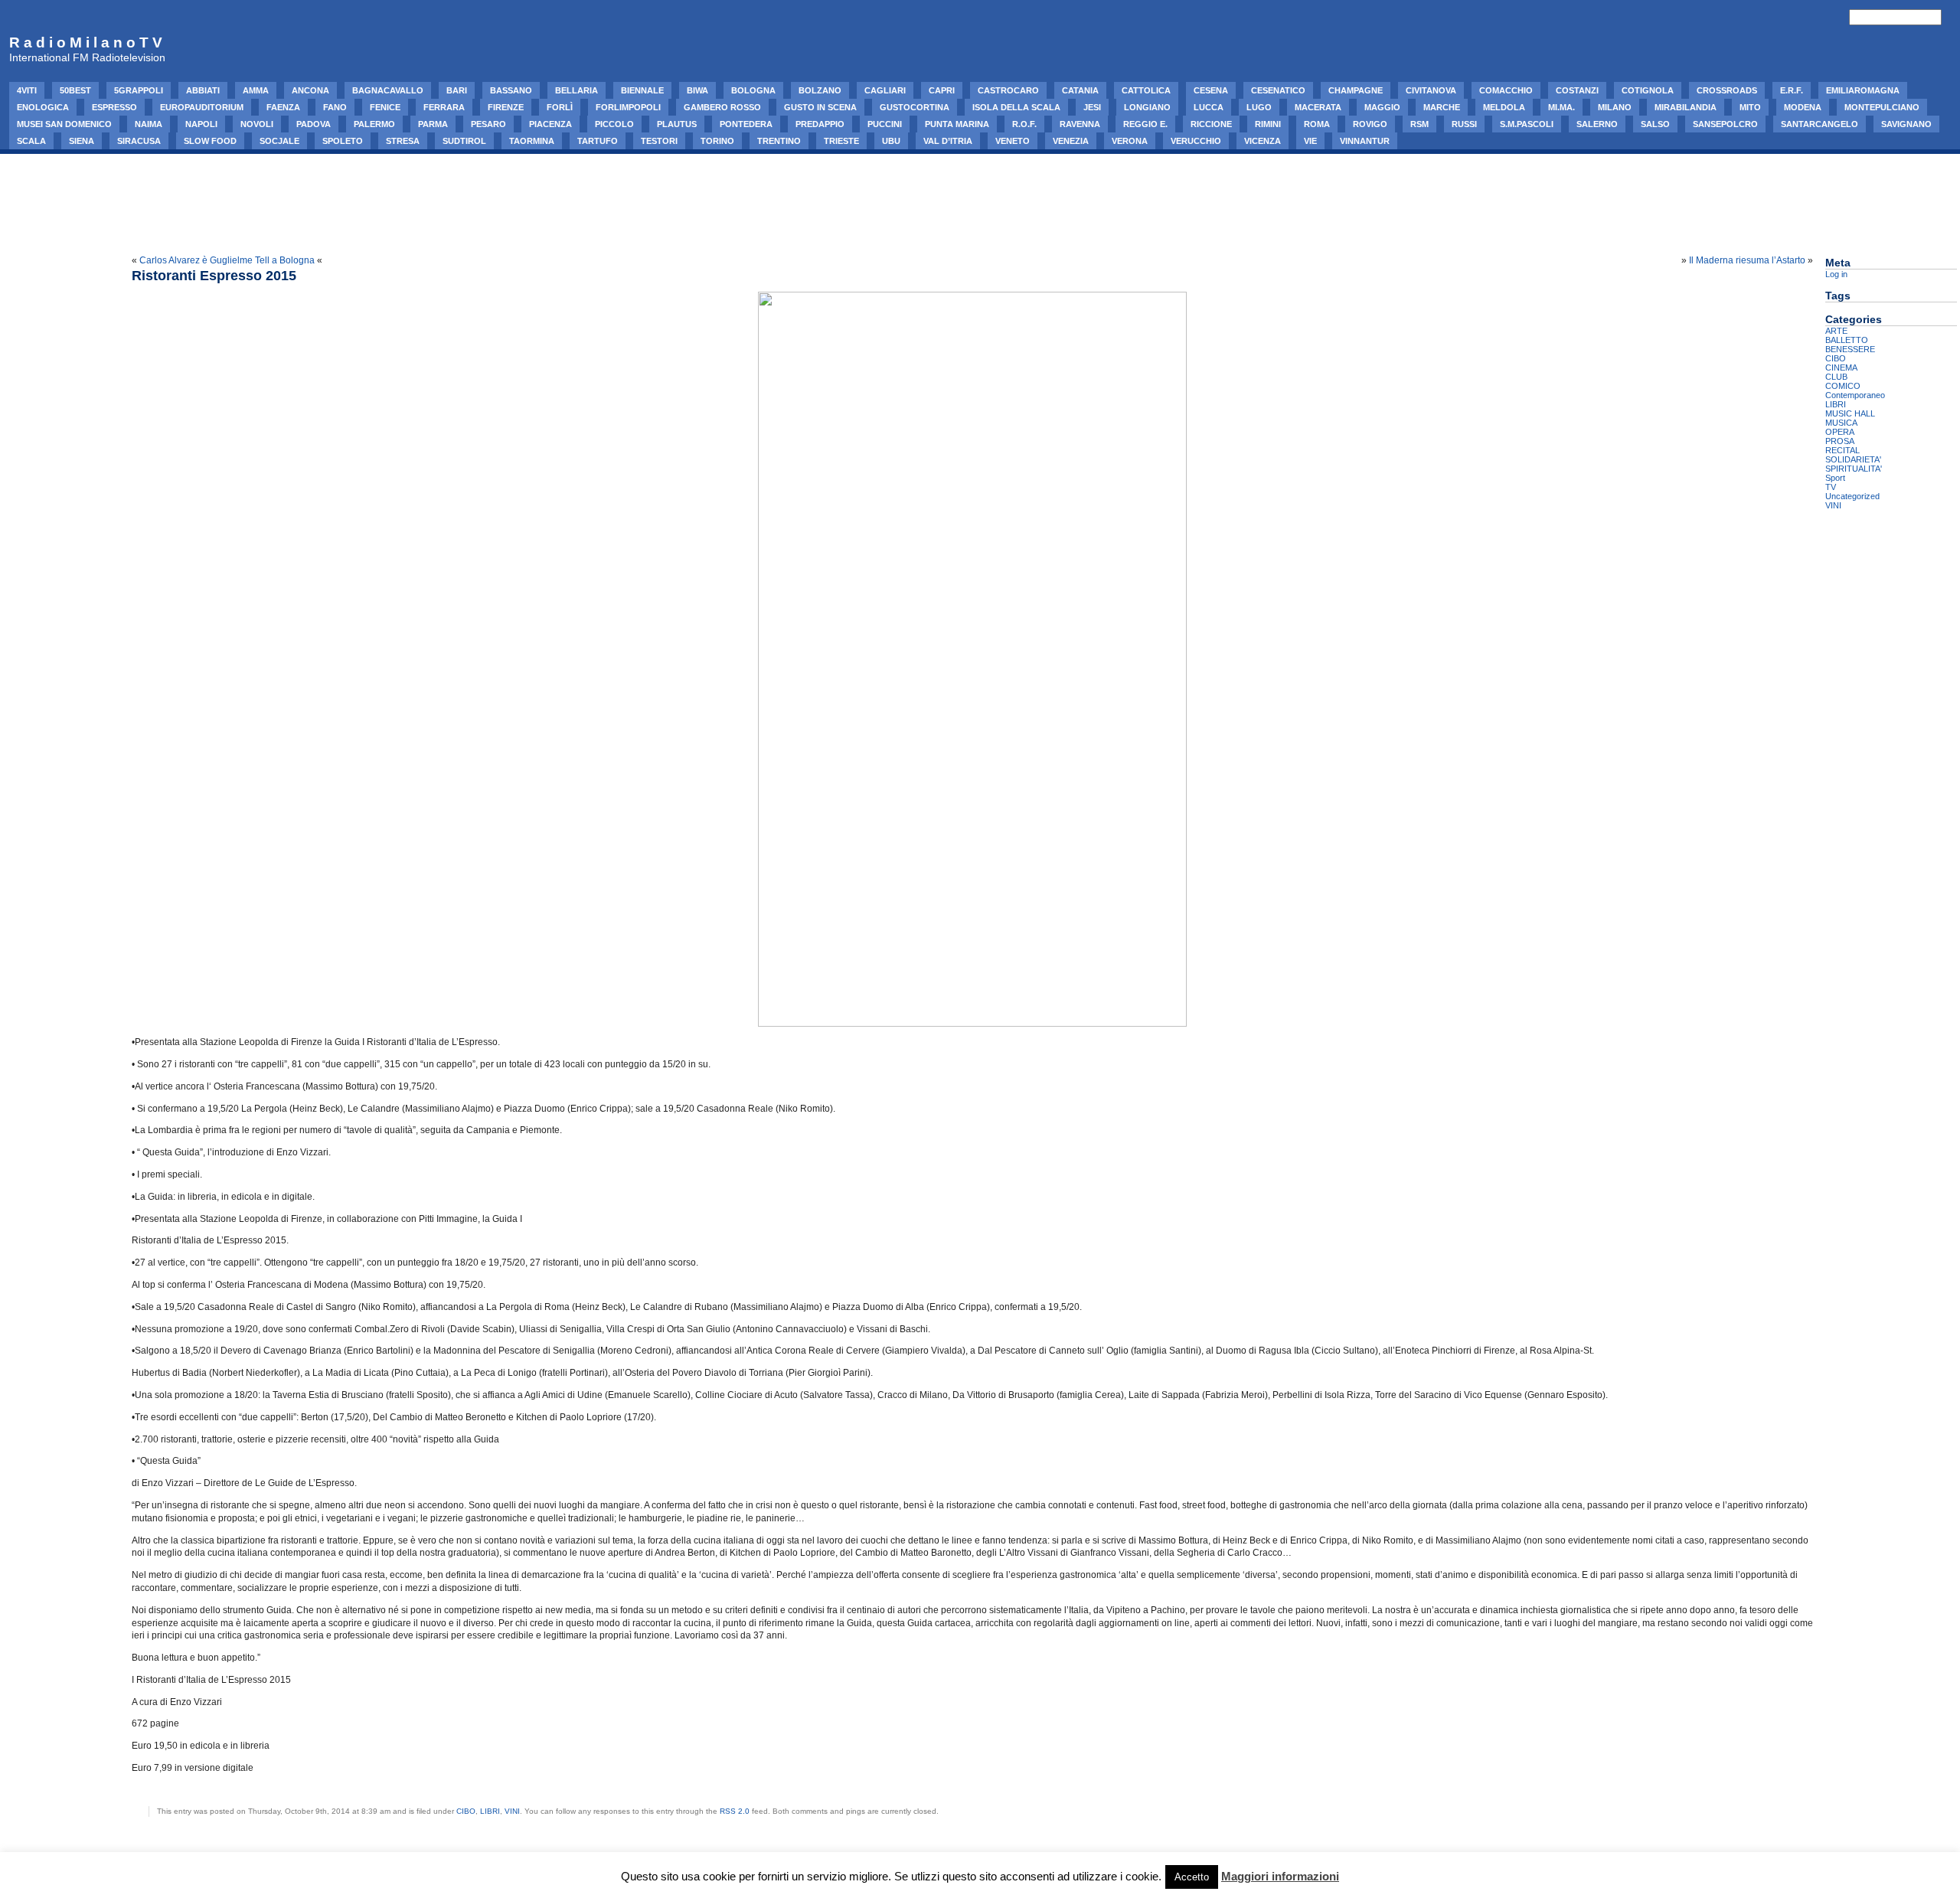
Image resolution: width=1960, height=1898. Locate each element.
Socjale (279, 141)
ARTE (1836, 331)
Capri (942, 90)
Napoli (201, 124)
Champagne (1356, 90)
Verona (1130, 141)
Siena (82, 141)
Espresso (114, 107)
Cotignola (1648, 90)
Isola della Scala (1016, 107)
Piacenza (550, 124)
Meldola (1504, 107)
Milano (1615, 107)
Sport (1835, 478)
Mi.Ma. (1561, 107)
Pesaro (488, 124)
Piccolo (614, 124)
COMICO (1843, 386)
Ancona (310, 90)
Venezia (1071, 141)
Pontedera (746, 124)
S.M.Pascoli (1527, 124)
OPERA (1840, 432)
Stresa (403, 141)
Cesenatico (1278, 90)
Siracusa (139, 141)
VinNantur (1365, 141)
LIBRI (490, 1811)
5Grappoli (139, 90)
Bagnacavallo (388, 90)
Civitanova (1431, 90)
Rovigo (1370, 124)
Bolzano (820, 90)
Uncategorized (1852, 496)
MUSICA (1841, 423)
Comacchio (1506, 90)
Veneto (1013, 141)
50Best (75, 90)
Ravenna (1080, 124)
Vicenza (1263, 141)
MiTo (1750, 107)
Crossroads (1727, 90)
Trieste (841, 141)
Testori (659, 141)
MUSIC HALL (1850, 413)
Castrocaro (1008, 90)
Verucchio (1196, 141)
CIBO (466, 1811)
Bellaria (577, 90)
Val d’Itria (948, 141)
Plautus (677, 124)
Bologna (753, 90)
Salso (1655, 124)
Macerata (1318, 107)
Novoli (257, 124)
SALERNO (1597, 124)
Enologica (43, 107)
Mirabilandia (1686, 107)
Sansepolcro (1725, 124)
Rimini (1268, 124)
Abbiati (203, 90)
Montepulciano (1882, 107)
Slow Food (210, 141)
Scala (31, 141)
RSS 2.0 (735, 1811)
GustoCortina (915, 107)
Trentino (779, 141)
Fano (335, 107)
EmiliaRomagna (1863, 90)
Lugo (1259, 107)
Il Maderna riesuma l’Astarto (1747, 260)
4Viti (27, 90)
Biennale (642, 90)
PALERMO (374, 124)
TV (1831, 487)
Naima (149, 124)
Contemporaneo (1855, 395)
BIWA (697, 90)
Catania (1080, 90)
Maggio (1382, 107)
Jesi (1092, 107)
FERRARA (444, 107)
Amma (256, 90)
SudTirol (464, 141)
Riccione (1211, 124)
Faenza (283, 107)
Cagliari (885, 90)
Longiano (1147, 107)
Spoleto (343, 141)
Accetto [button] (1192, 1877)
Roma (1317, 124)
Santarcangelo (1820, 124)
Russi (1464, 124)
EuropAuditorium (202, 107)
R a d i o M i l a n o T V (86, 42)
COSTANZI (1577, 90)
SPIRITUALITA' (1854, 469)
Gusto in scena (820, 107)
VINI (512, 1811)
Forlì (560, 107)
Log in (1836, 274)
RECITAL (1842, 450)
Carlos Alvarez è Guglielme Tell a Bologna (227, 260)
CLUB (1836, 377)
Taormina (532, 141)
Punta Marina (957, 124)
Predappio (820, 124)
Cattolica (1146, 90)
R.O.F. (1024, 124)
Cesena (1211, 90)
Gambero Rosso (722, 107)
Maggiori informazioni (1280, 1876)
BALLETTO (1847, 340)
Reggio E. (1145, 124)
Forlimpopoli (628, 107)
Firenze (506, 107)
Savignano (1906, 124)
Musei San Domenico (64, 124)
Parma (433, 124)
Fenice (385, 107)
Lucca (1209, 107)
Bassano (511, 90)
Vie (1310, 141)
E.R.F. (1792, 90)
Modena (1803, 107)
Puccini (885, 124)
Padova (314, 124)
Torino (717, 141)
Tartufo (598, 141)
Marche (1442, 107)
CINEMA (1841, 368)
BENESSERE (1850, 349)
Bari (457, 90)
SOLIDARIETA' (1853, 459)
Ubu (891, 141)
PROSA (1840, 441)
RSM (1419, 124)
